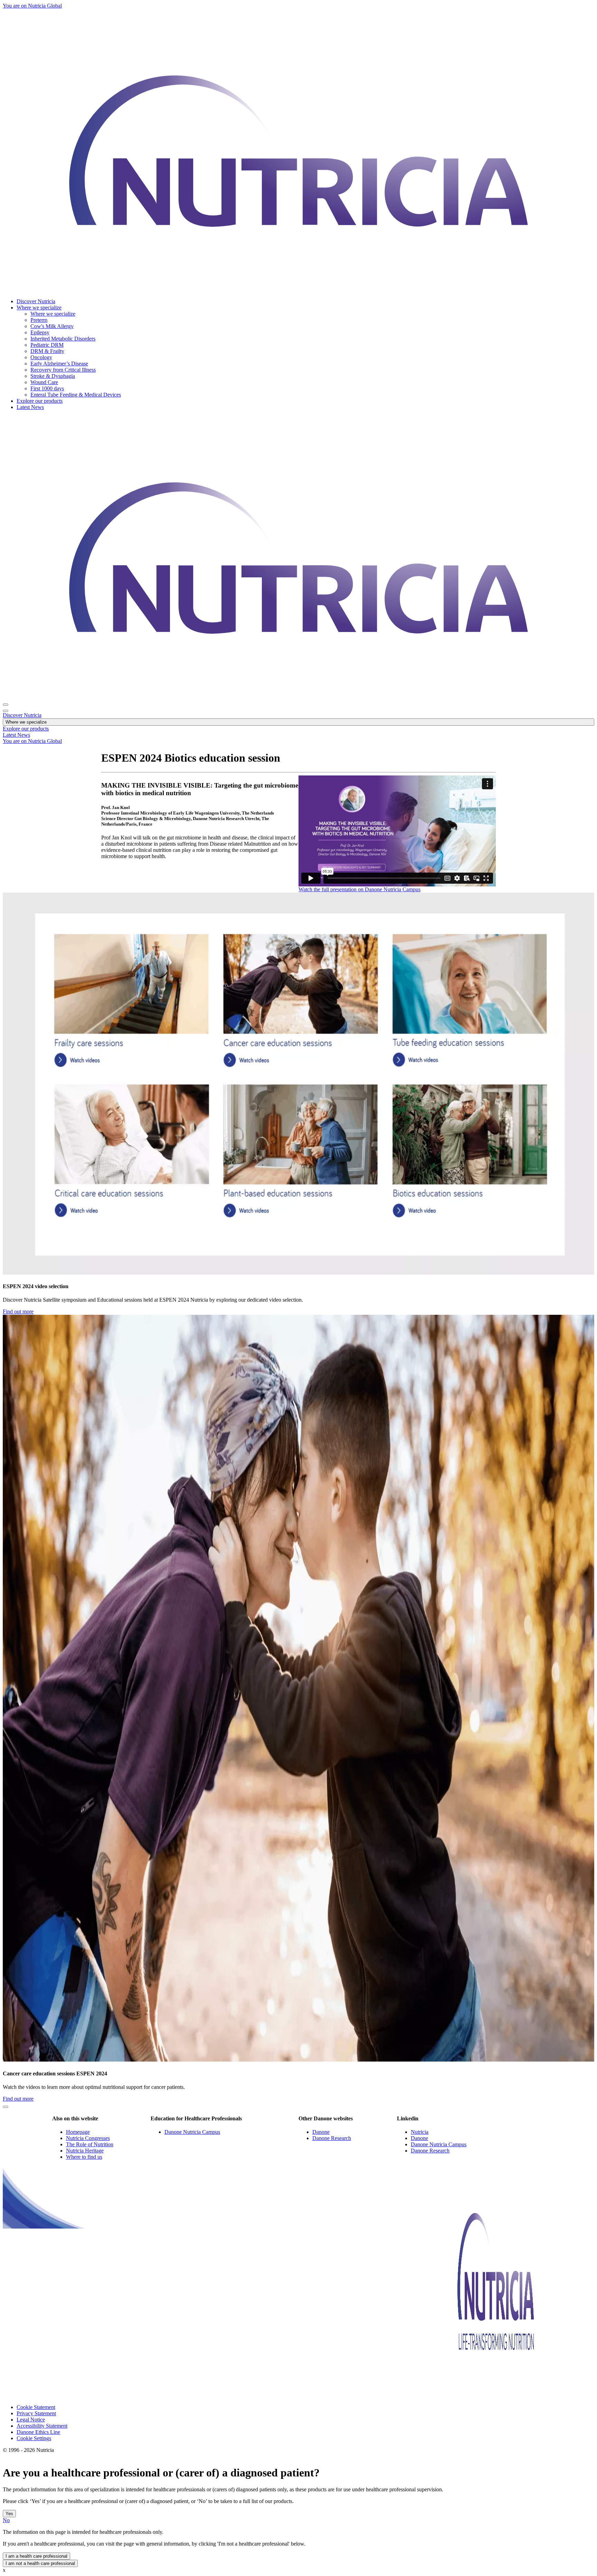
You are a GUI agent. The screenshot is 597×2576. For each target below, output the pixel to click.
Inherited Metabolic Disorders (63, 339)
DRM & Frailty (47, 351)
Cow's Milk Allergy (52, 326)
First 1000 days (47, 388)
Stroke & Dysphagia (53, 376)
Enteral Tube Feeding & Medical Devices (76, 395)
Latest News (30, 407)
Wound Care (44, 382)
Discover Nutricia (36, 301)
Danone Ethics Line (38, 2432)
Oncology (41, 357)
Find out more (18, 1312)
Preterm (39, 320)
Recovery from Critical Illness (63, 370)
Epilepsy (40, 332)
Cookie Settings (34, 2438)
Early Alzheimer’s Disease (59, 364)
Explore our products (40, 401)
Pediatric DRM (47, 345)
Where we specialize (39, 308)
